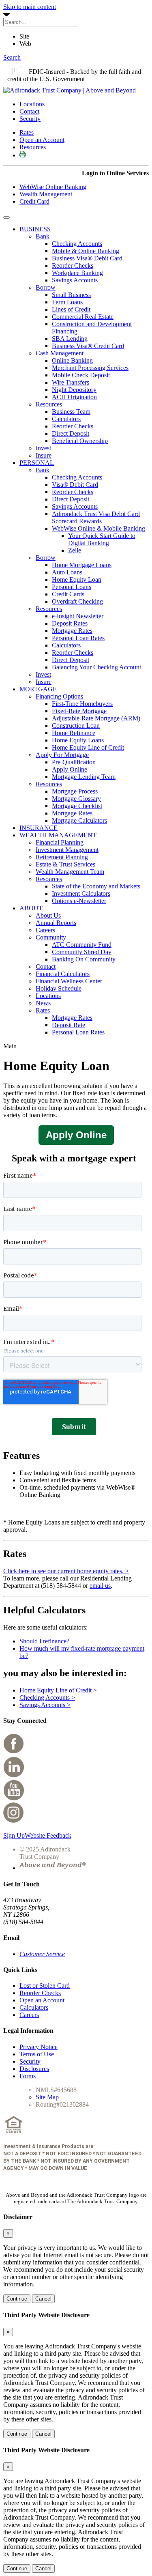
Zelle (75, 550)
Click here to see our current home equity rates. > (66, 1571)
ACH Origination (74, 397)
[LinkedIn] (14, 1775)
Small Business (71, 295)
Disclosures (34, 2069)
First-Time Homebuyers (82, 704)
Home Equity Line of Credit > (58, 1690)
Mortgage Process (75, 791)
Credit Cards (68, 594)
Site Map (47, 2097)
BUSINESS (35, 229)
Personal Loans (72, 587)
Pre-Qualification (74, 762)
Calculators (66, 419)
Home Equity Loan (77, 579)
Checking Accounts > (47, 1698)
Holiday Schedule (59, 988)
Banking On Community (84, 959)
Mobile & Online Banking (86, 251)
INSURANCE (39, 828)
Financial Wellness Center (69, 981)
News (43, 1003)
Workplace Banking (77, 273)
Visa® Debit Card (75, 485)
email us (100, 1586)
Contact (29, 111)
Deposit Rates (70, 623)
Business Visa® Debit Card (87, 258)
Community (51, 937)
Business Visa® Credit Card (88, 346)
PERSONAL (37, 463)
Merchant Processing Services (90, 368)
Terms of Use (37, 2054)
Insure (44, 455)
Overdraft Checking (77, 601)
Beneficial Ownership (80, 441)
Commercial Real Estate (83, 317)
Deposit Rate (69, 1025)
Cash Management (60, 353)
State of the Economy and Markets (96, 886)
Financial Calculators (63, 974)
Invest (43, 448)
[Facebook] (14, 1752)
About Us (48, 915)
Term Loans (67, 302)
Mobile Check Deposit (81, 375)
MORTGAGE (38, 689)
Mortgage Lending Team (84, 777)
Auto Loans (67, 572)
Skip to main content (30, 7)
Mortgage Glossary (76, 799)
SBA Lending (70, 339)
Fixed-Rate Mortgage (79, 711)
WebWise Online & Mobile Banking (98, 528)
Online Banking (72, 360)
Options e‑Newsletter (79, 901)
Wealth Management (46, 194)
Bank (43, 236)
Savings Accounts (75, 280)
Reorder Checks (73, 266)
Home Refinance (74, 733)
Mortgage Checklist (77, 806)
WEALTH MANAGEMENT (58, 835)
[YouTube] (14, 1799)
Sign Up (14, 1835)
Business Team (71, 412)
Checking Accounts (77, 244)
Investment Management (67, 850)
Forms (28, 2076)
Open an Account (42, 140)
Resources (33, 147)
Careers (45, 930)
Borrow (46, 287)
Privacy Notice (39, 2047)
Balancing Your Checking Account (96, 667)
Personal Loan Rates (78, 638)
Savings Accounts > (45, 1705)
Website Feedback (48, 1835)
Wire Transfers (71, 382)
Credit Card (34, 201)
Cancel (43, 2299)
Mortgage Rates (72, 631)
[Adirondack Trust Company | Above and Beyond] (70, 90)
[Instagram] (14, 1822)
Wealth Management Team (70, 872)
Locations (32, 104)
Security (30, 119)
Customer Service (42, 1954)
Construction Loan (76, 726)
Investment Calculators (81, 893)
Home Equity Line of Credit (88, 747)
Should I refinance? (44, 1641)
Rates (27, 132)
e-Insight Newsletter (78, 616)
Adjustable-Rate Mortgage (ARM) (96, 718)
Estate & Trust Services (65, 864)
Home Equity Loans (78, 740)
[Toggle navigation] (6, 217)
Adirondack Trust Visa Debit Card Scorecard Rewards (96, 517)
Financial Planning (60, 842)
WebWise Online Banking (53, 187)
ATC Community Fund (82, 945)
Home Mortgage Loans (82, 565)
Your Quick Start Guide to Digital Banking (102, 539)
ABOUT (31, 908)
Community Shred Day (82, 952)
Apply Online (70, 769)
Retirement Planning (62, 857)
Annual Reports (56, 923)
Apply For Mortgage (62, 755)
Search (12, 57)
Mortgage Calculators (79, 820)
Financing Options (59, 696)
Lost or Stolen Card (45, 1986)
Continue (17, 2299)
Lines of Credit (71, 309)
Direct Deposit (71, 433)
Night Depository (74, 390)
